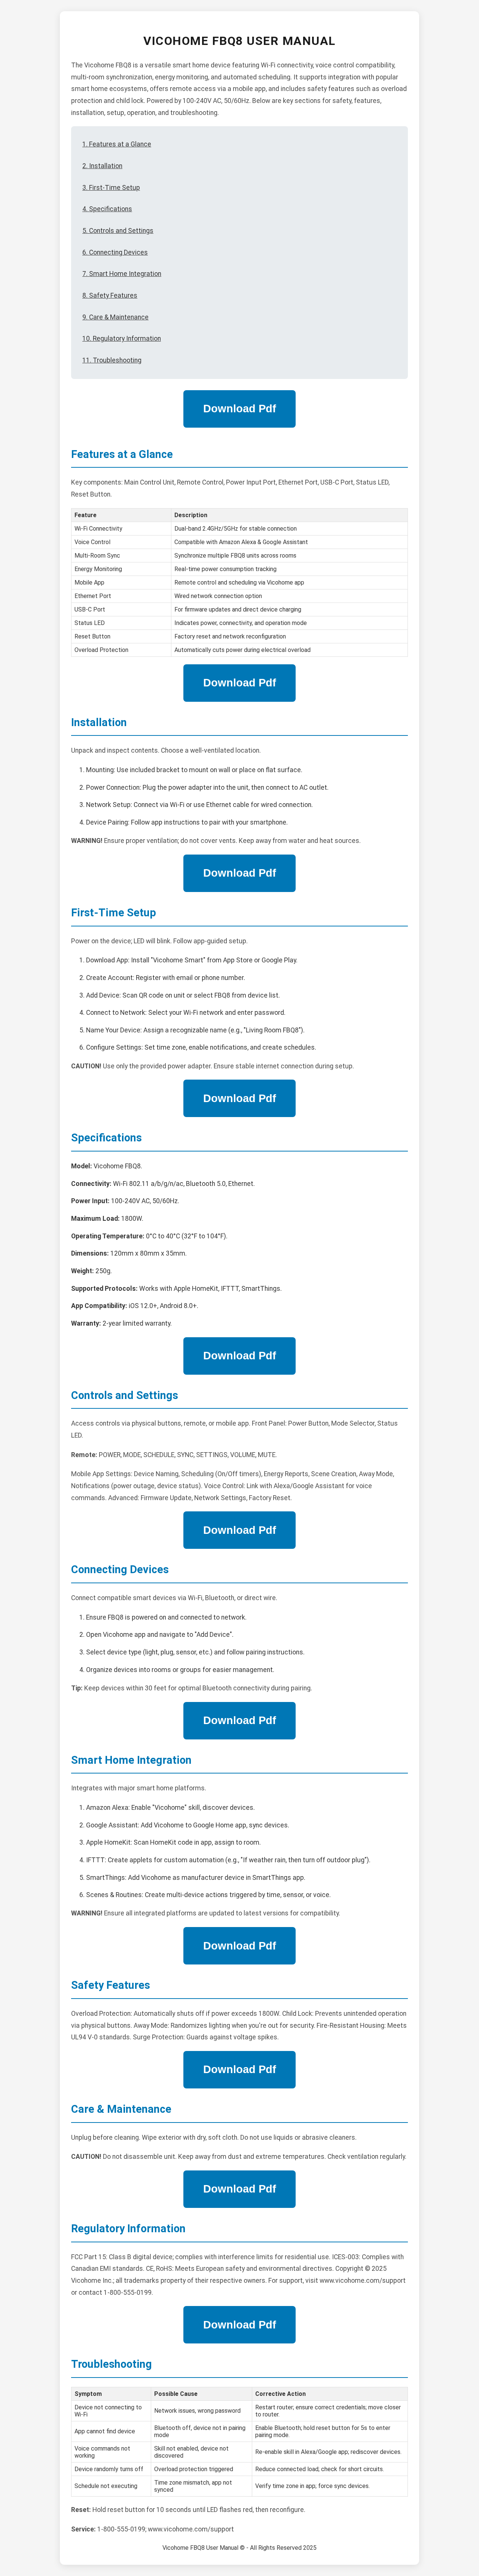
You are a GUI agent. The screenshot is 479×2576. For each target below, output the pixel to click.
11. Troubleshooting (112, 360)
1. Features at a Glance (117, 144)
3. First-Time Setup (111, 188)
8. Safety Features (110, 295)
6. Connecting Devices (115, 252)
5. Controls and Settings (118, 231)
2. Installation (102, 166)
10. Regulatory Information (122, 339)
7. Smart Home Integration (122, 274)
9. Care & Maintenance (115, 317)
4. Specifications (107, 209)
